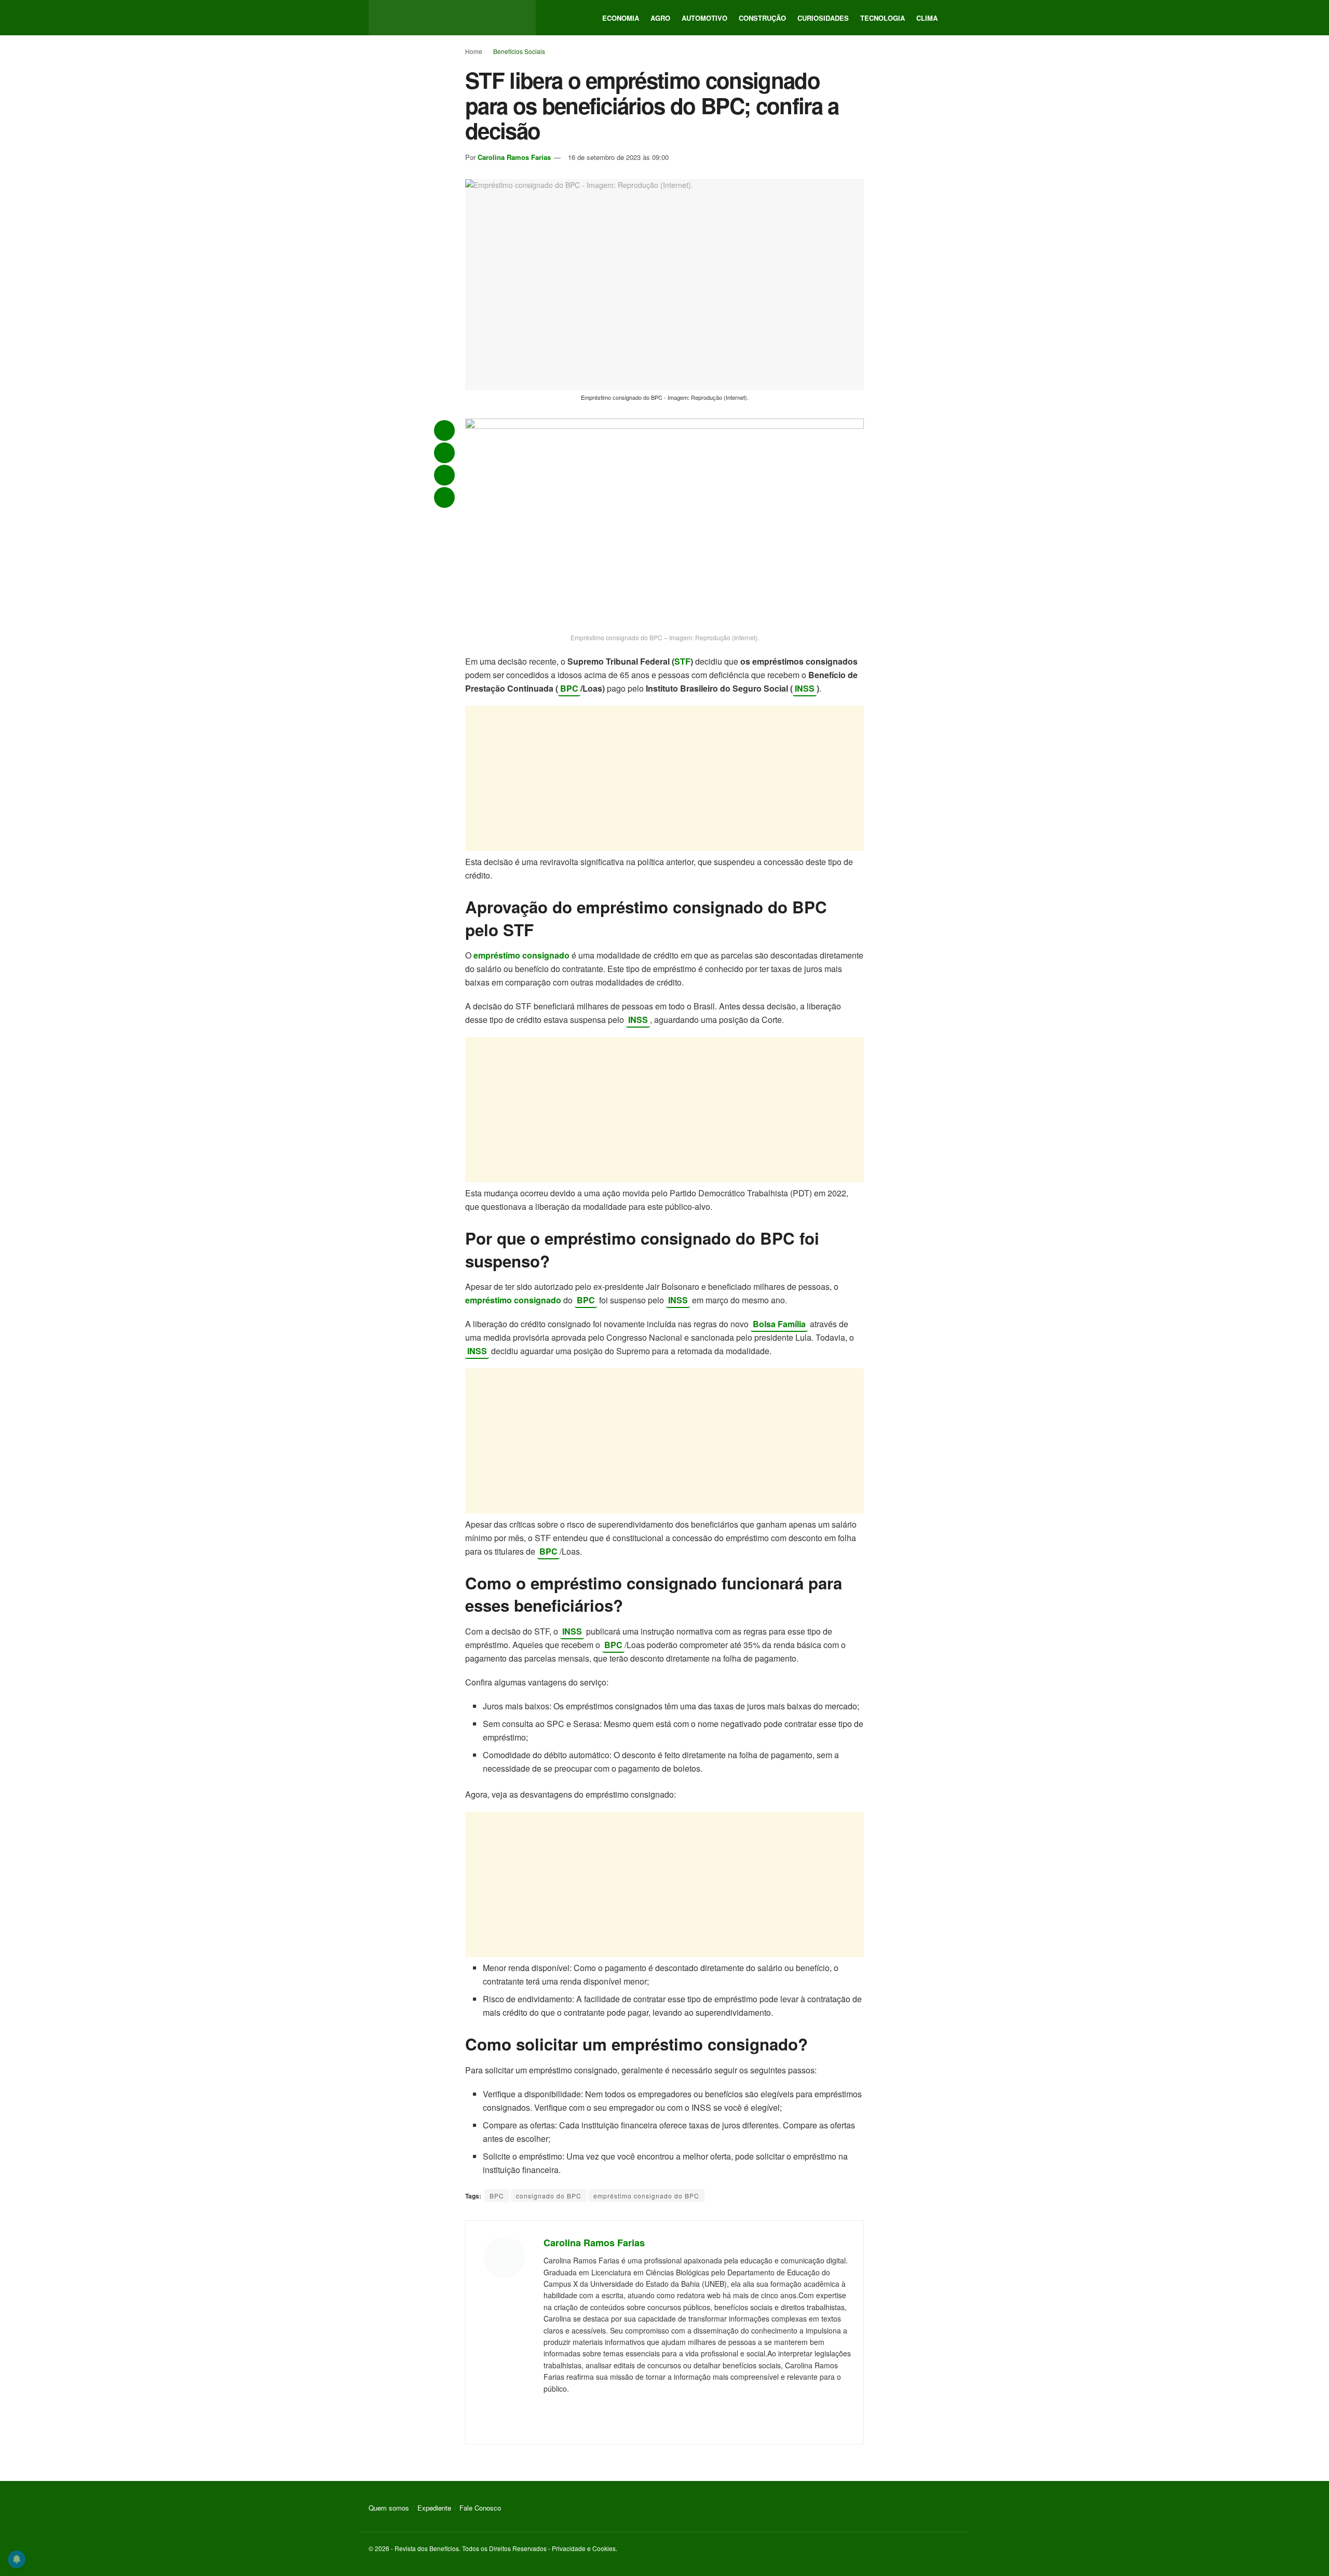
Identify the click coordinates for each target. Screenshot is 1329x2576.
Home (474, 51)
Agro (660, 18)
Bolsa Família (779, 1324)
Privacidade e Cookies (584, 2548)
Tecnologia (883, 18)
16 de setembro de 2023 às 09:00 (618, 157)
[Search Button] (956, 18)
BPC (569, 688)
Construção (762, 18)
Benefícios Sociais (519, 51)
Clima (927, 18)
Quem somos (389, 2508)
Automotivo (704, 18)
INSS (805, 688)
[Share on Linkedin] (444, 497)
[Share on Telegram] (444, 453)
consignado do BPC (549, 2196)
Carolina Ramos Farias (514, 157)
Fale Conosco (480, 2508)
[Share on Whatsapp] (444, 430)
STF (682, 661)
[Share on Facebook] (444, 475)
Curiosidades (823, 18)
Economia (621, 18)
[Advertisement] (664, 778)
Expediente (434, 2508)
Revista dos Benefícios (427, 2548)
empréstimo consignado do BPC (646, 2196)
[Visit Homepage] (452, 18)
